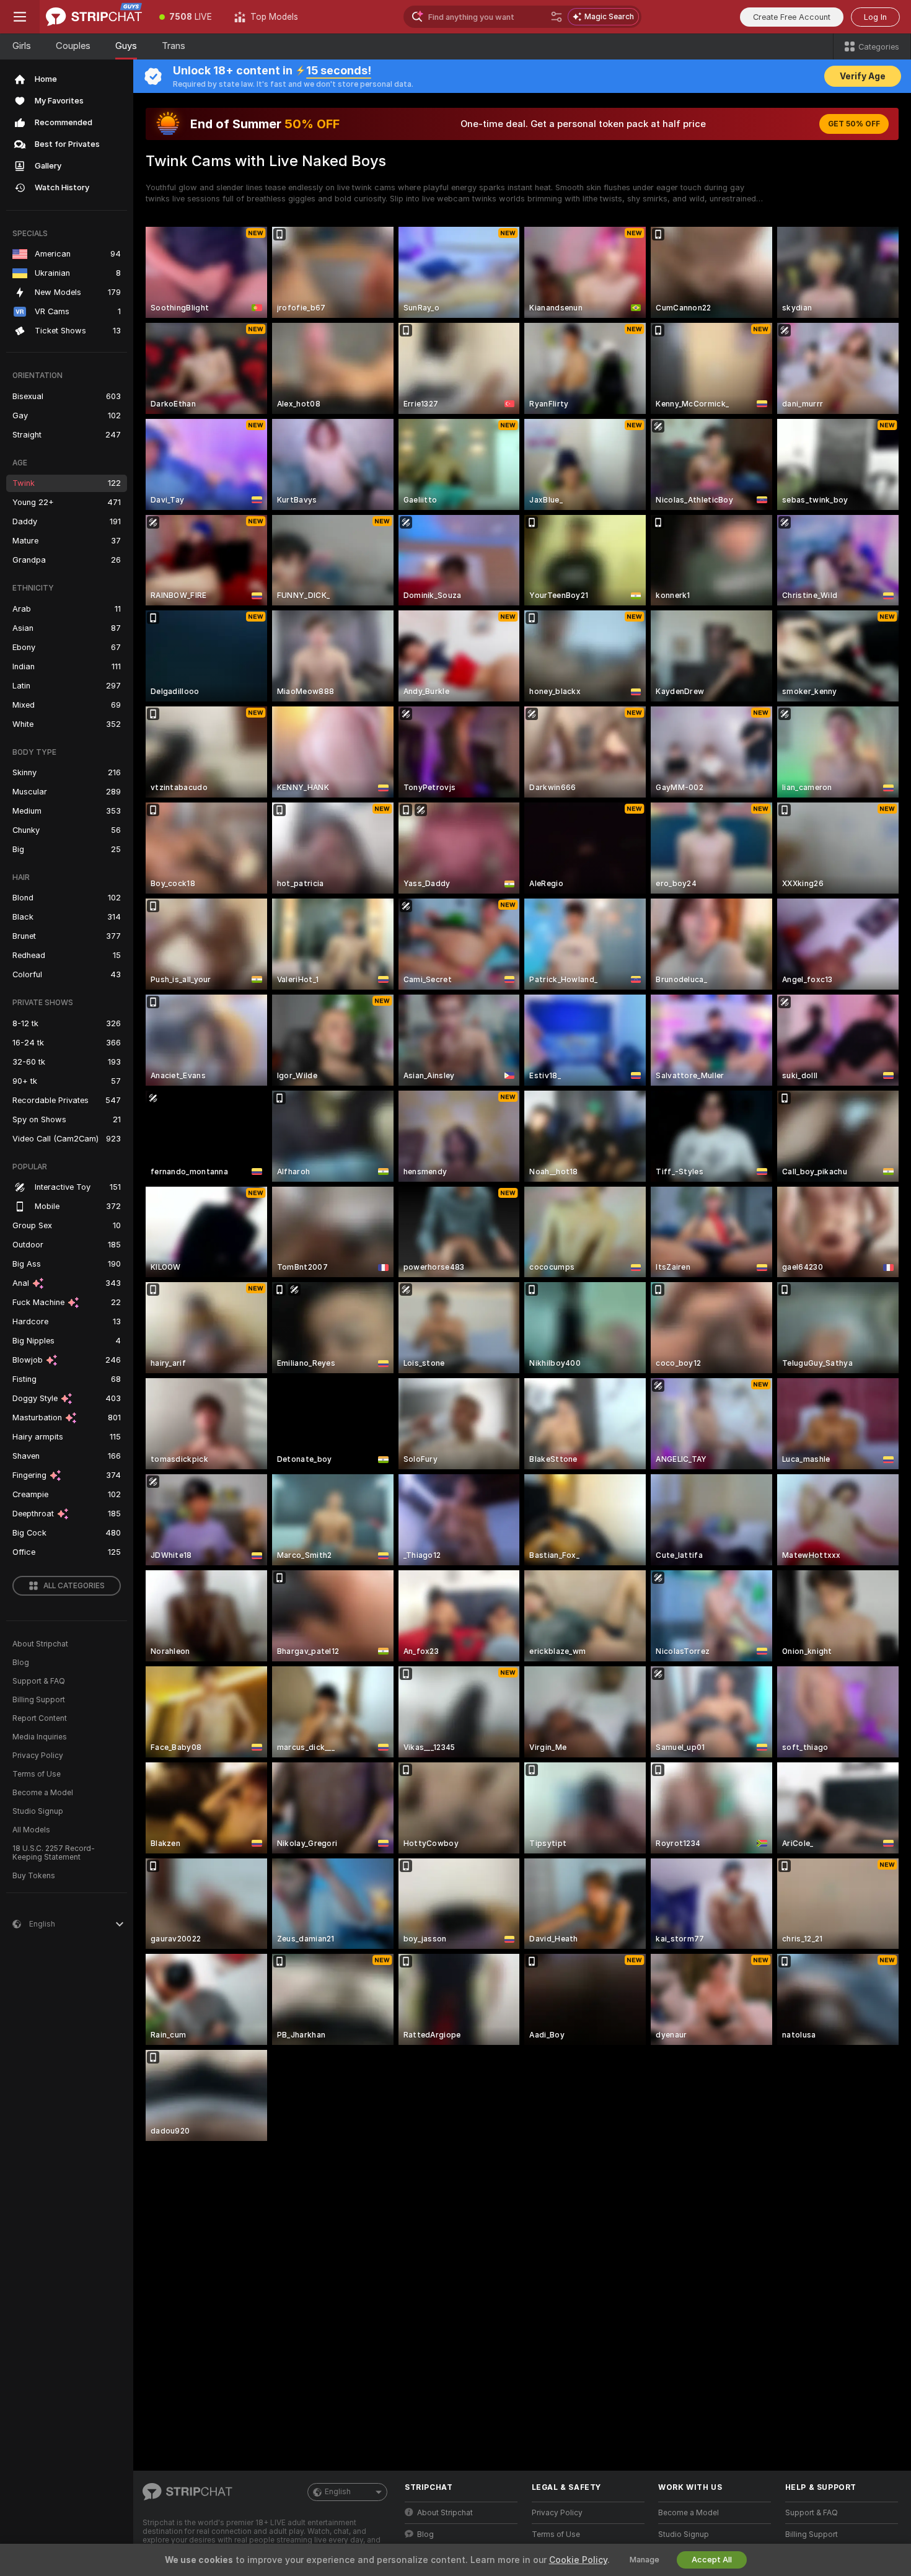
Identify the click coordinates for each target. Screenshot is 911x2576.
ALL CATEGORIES (74, 1586)
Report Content (40, 1718)
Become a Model (43, 1793)
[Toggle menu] (20, 17)
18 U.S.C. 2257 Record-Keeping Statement (54, 1853)
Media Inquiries (40, 1737)
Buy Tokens (34, 1876)
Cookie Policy (578, 2560)
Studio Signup (38, 1811)
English (338, 2492)
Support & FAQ (39, 1681)
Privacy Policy (38, 1756)
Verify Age (863, 76)
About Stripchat (40, 1644)
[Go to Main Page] (94, 17)
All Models (31, 1830)
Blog (21, 1663)
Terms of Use (37, 1774)
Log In (875, 17)
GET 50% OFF (854, 124)
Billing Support (39, 1700)
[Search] (557, 17)
